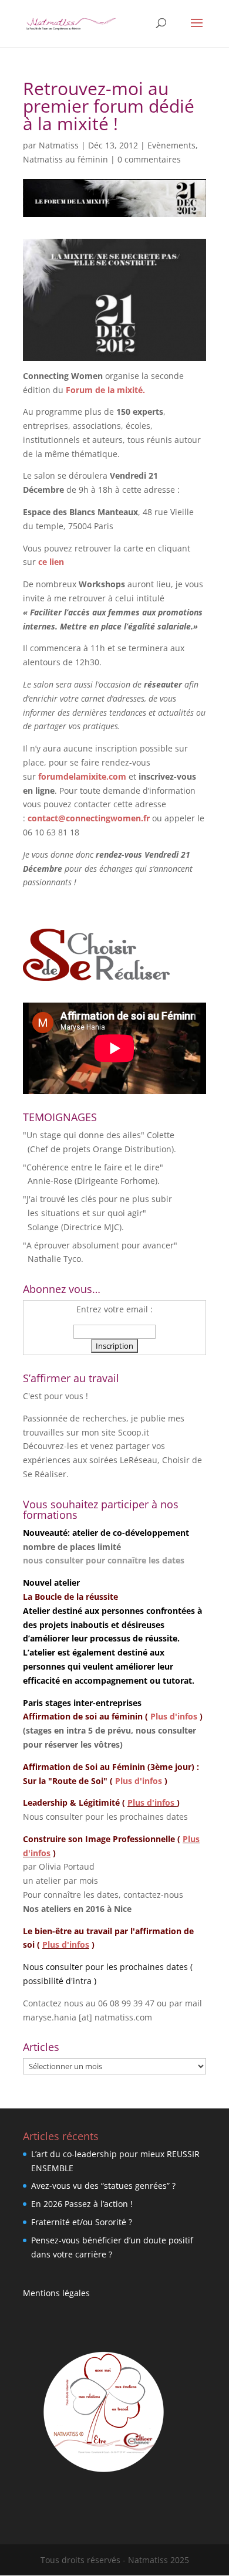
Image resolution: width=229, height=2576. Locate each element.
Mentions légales (56, 2293)
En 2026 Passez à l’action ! (82, 2204)
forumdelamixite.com (82, 776)
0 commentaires (149, 159)
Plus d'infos (174, 1716)
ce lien (51, 562)
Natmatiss (59, 145)
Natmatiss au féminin (65, 159)
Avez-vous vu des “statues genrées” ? (103, 2186)
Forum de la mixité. (105, 390)
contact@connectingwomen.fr (89, 818)
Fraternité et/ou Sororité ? (82, 2222)
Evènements (171, 145)
